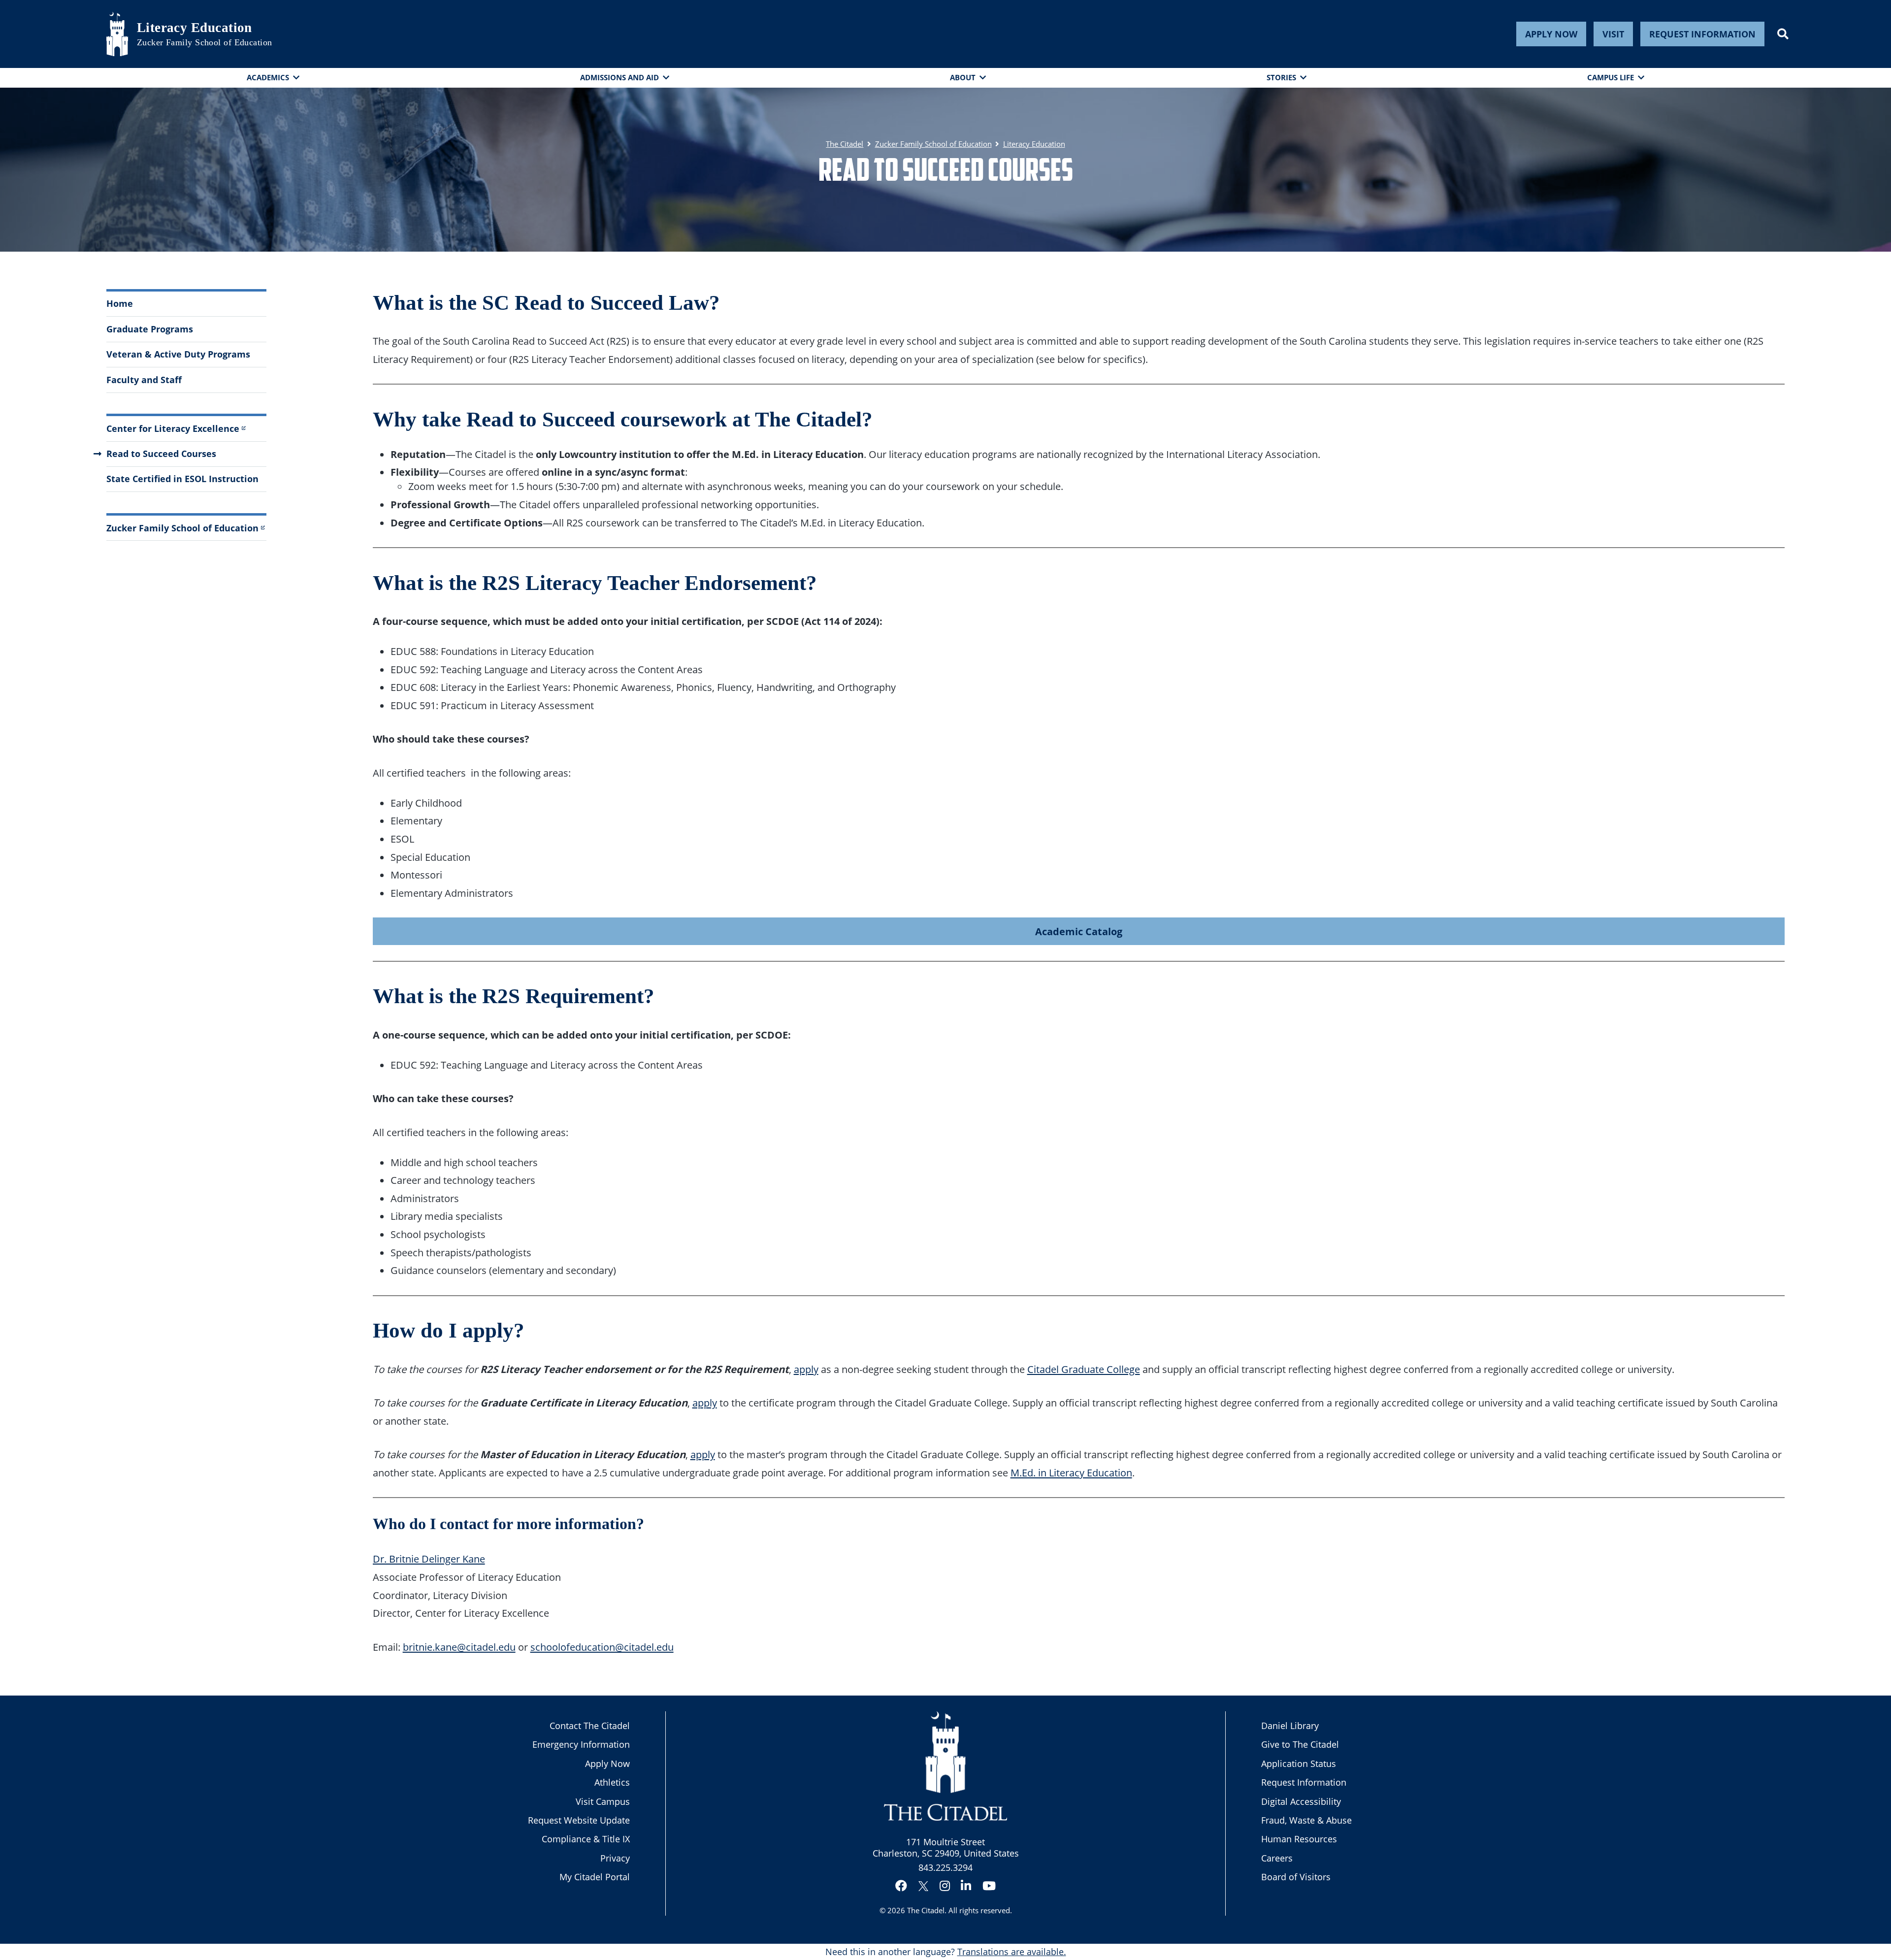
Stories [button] (1281, 77)
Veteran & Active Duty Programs (178, 354)
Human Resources (1299, 1839)
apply (806, 1369)
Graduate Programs (150, 329)
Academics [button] (268, 77)
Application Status (1299, 1764)
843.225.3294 (945, 1867)
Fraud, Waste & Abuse (1306, 1820)
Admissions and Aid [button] (619, 77)
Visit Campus (603, 1801)
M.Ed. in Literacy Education (1071, 1472)
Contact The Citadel (590, 1726)
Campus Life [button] (1611, 77)
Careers (1277, 1858)
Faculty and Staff (144, 380)
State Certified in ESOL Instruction (182, 479)
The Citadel (926, 1910)
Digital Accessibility (1301, 1801)
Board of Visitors (1296, 1877)
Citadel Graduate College (1084, 1369)
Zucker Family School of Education (205, 42)
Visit (1613, 34)
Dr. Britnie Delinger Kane (429, 1559)
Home (120, 303)
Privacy (615, 1858)
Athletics (612, 1782)
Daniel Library (1290, 1726)
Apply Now (1551, 34)
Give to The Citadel (1300, 1744)
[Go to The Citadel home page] (117, 34)
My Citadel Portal (595, 1877)
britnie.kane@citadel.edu (459, 1647)
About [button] (963, 77)
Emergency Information (581, 1744)
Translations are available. (1012, 1952)
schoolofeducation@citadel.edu (602, 1647)
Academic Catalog (1079, 931)
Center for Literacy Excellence (173, 428)
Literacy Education (195, 28)
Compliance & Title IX (586, 1839)
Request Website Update (579, 1820)
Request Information (1702, 34)
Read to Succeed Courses (161, 454)
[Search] (1783, 34)
